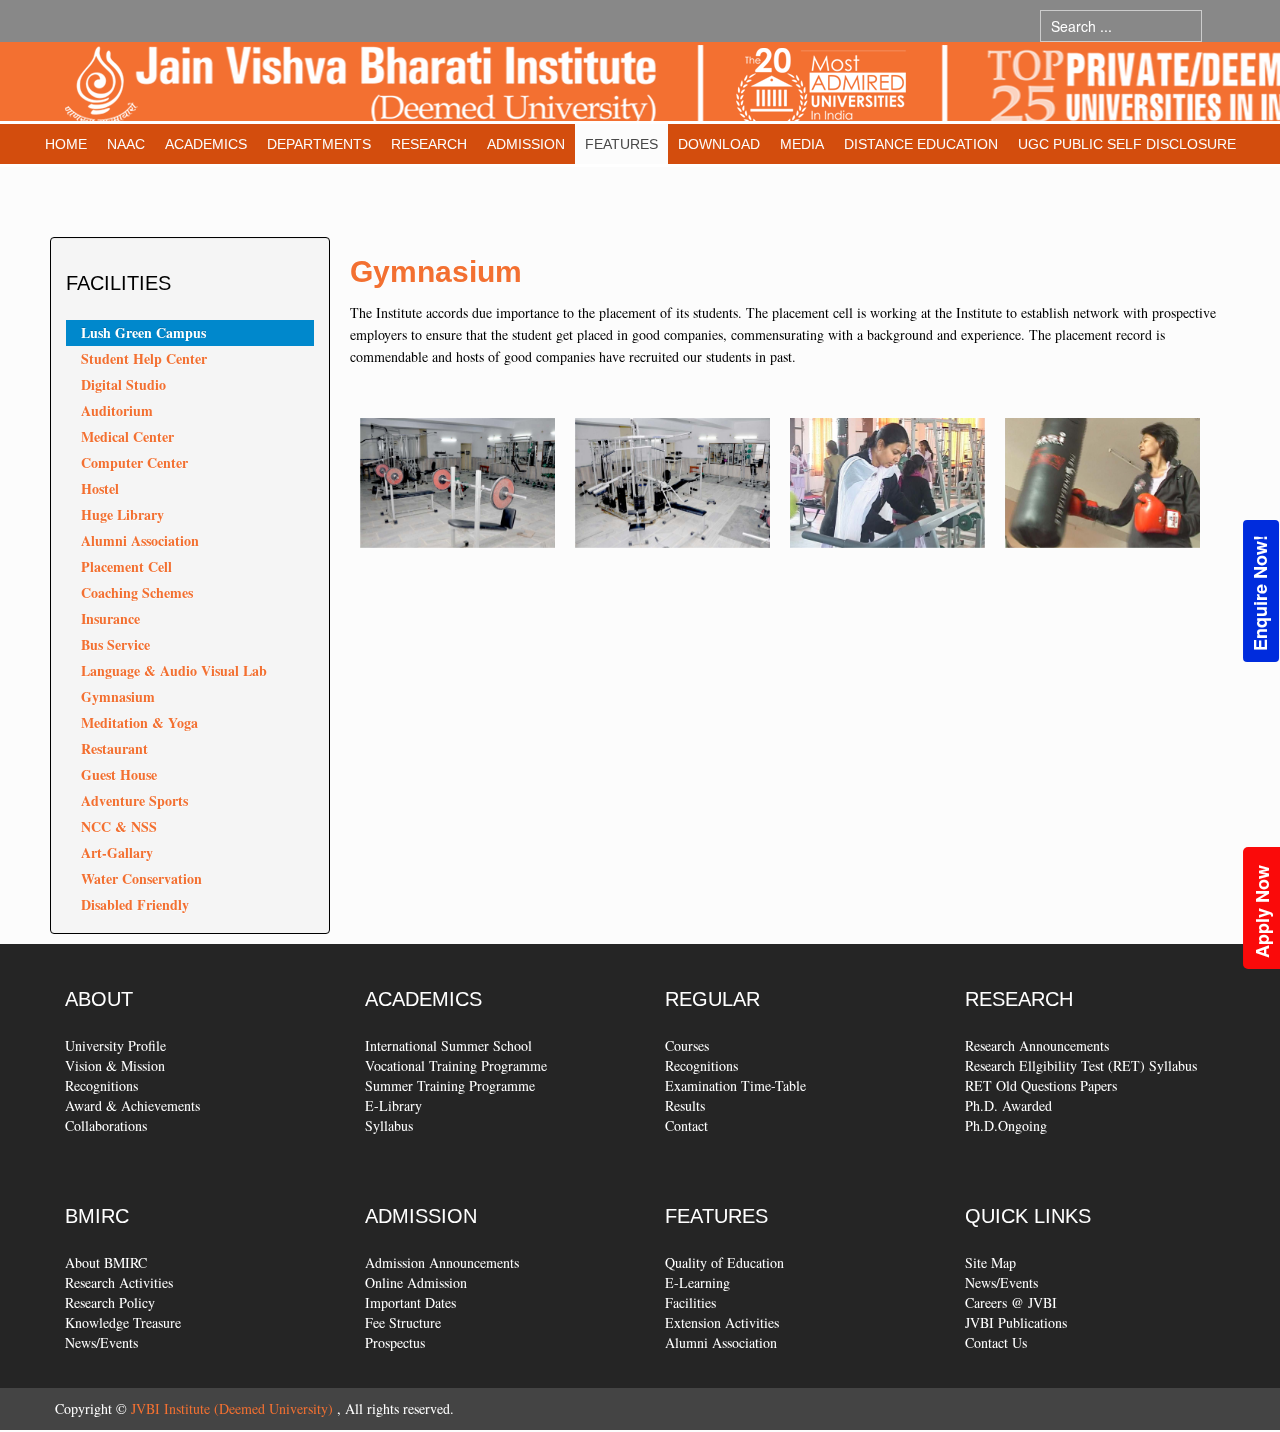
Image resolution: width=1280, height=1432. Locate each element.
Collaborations (106, 1125)
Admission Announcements (442, 1262)
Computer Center (134, 462)
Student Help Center (144, 358)
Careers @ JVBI (1011, 1302)
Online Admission (416, 1282)
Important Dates (410, 1302)
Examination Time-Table (735, 1085)
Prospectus (395, 1342)
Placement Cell (126, 566)
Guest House (119, 774)
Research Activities (119, 1282)
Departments (319, 144)
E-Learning (697, 1282)
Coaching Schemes (137, 592)
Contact (686, 1125)
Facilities (690, 1302)
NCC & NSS (119, 826)
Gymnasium (118, 696)
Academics (206, 144)
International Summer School (448, 1045)
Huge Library (122, 514)
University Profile (115, 1045)
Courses (687, 1045)
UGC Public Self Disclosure (1127, 144)
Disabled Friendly (135, 904)
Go (1221, 25)
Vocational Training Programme (456, 1065)
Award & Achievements (132, 1105)
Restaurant (114, 748)
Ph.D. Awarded (1008, 1105)
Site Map (990, 1262)
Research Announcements (1037, 1045)
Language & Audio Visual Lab (174, 670)
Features (621, 144)
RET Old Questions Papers (1041, 1085)
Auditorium (117, 410)
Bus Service (115, 644)
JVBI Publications (1016, 1322)
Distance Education (921, 144)
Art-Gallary (117, 852)
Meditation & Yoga (139, 722)
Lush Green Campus (143, 332)
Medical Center (127, 436)
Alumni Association (140, 540)
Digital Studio (123, 384)
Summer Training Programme (450, 1085)
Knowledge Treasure (123, 1322)
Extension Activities (722, 1322)
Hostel (100, 488)
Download (719, 144)
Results (685, 1105)
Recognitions (101, 1085)
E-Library (393, 1105)
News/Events (101, 1342)
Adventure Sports (134, 800)
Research (429, 144)
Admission (526, 144)
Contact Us (996, 1342)
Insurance (110, 618)
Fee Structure (403, 1322)
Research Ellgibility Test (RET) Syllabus (1081, 1065)
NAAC (126, 144)
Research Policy (110, 1302)
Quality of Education (724, 1262)
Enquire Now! (1260, 593)
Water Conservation (141, 878)
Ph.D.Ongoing (1006, 1125)
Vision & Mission (115, 1065)
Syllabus (389, 1125)
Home (66, 144)
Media (802, 144)
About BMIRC (106, 1262)
